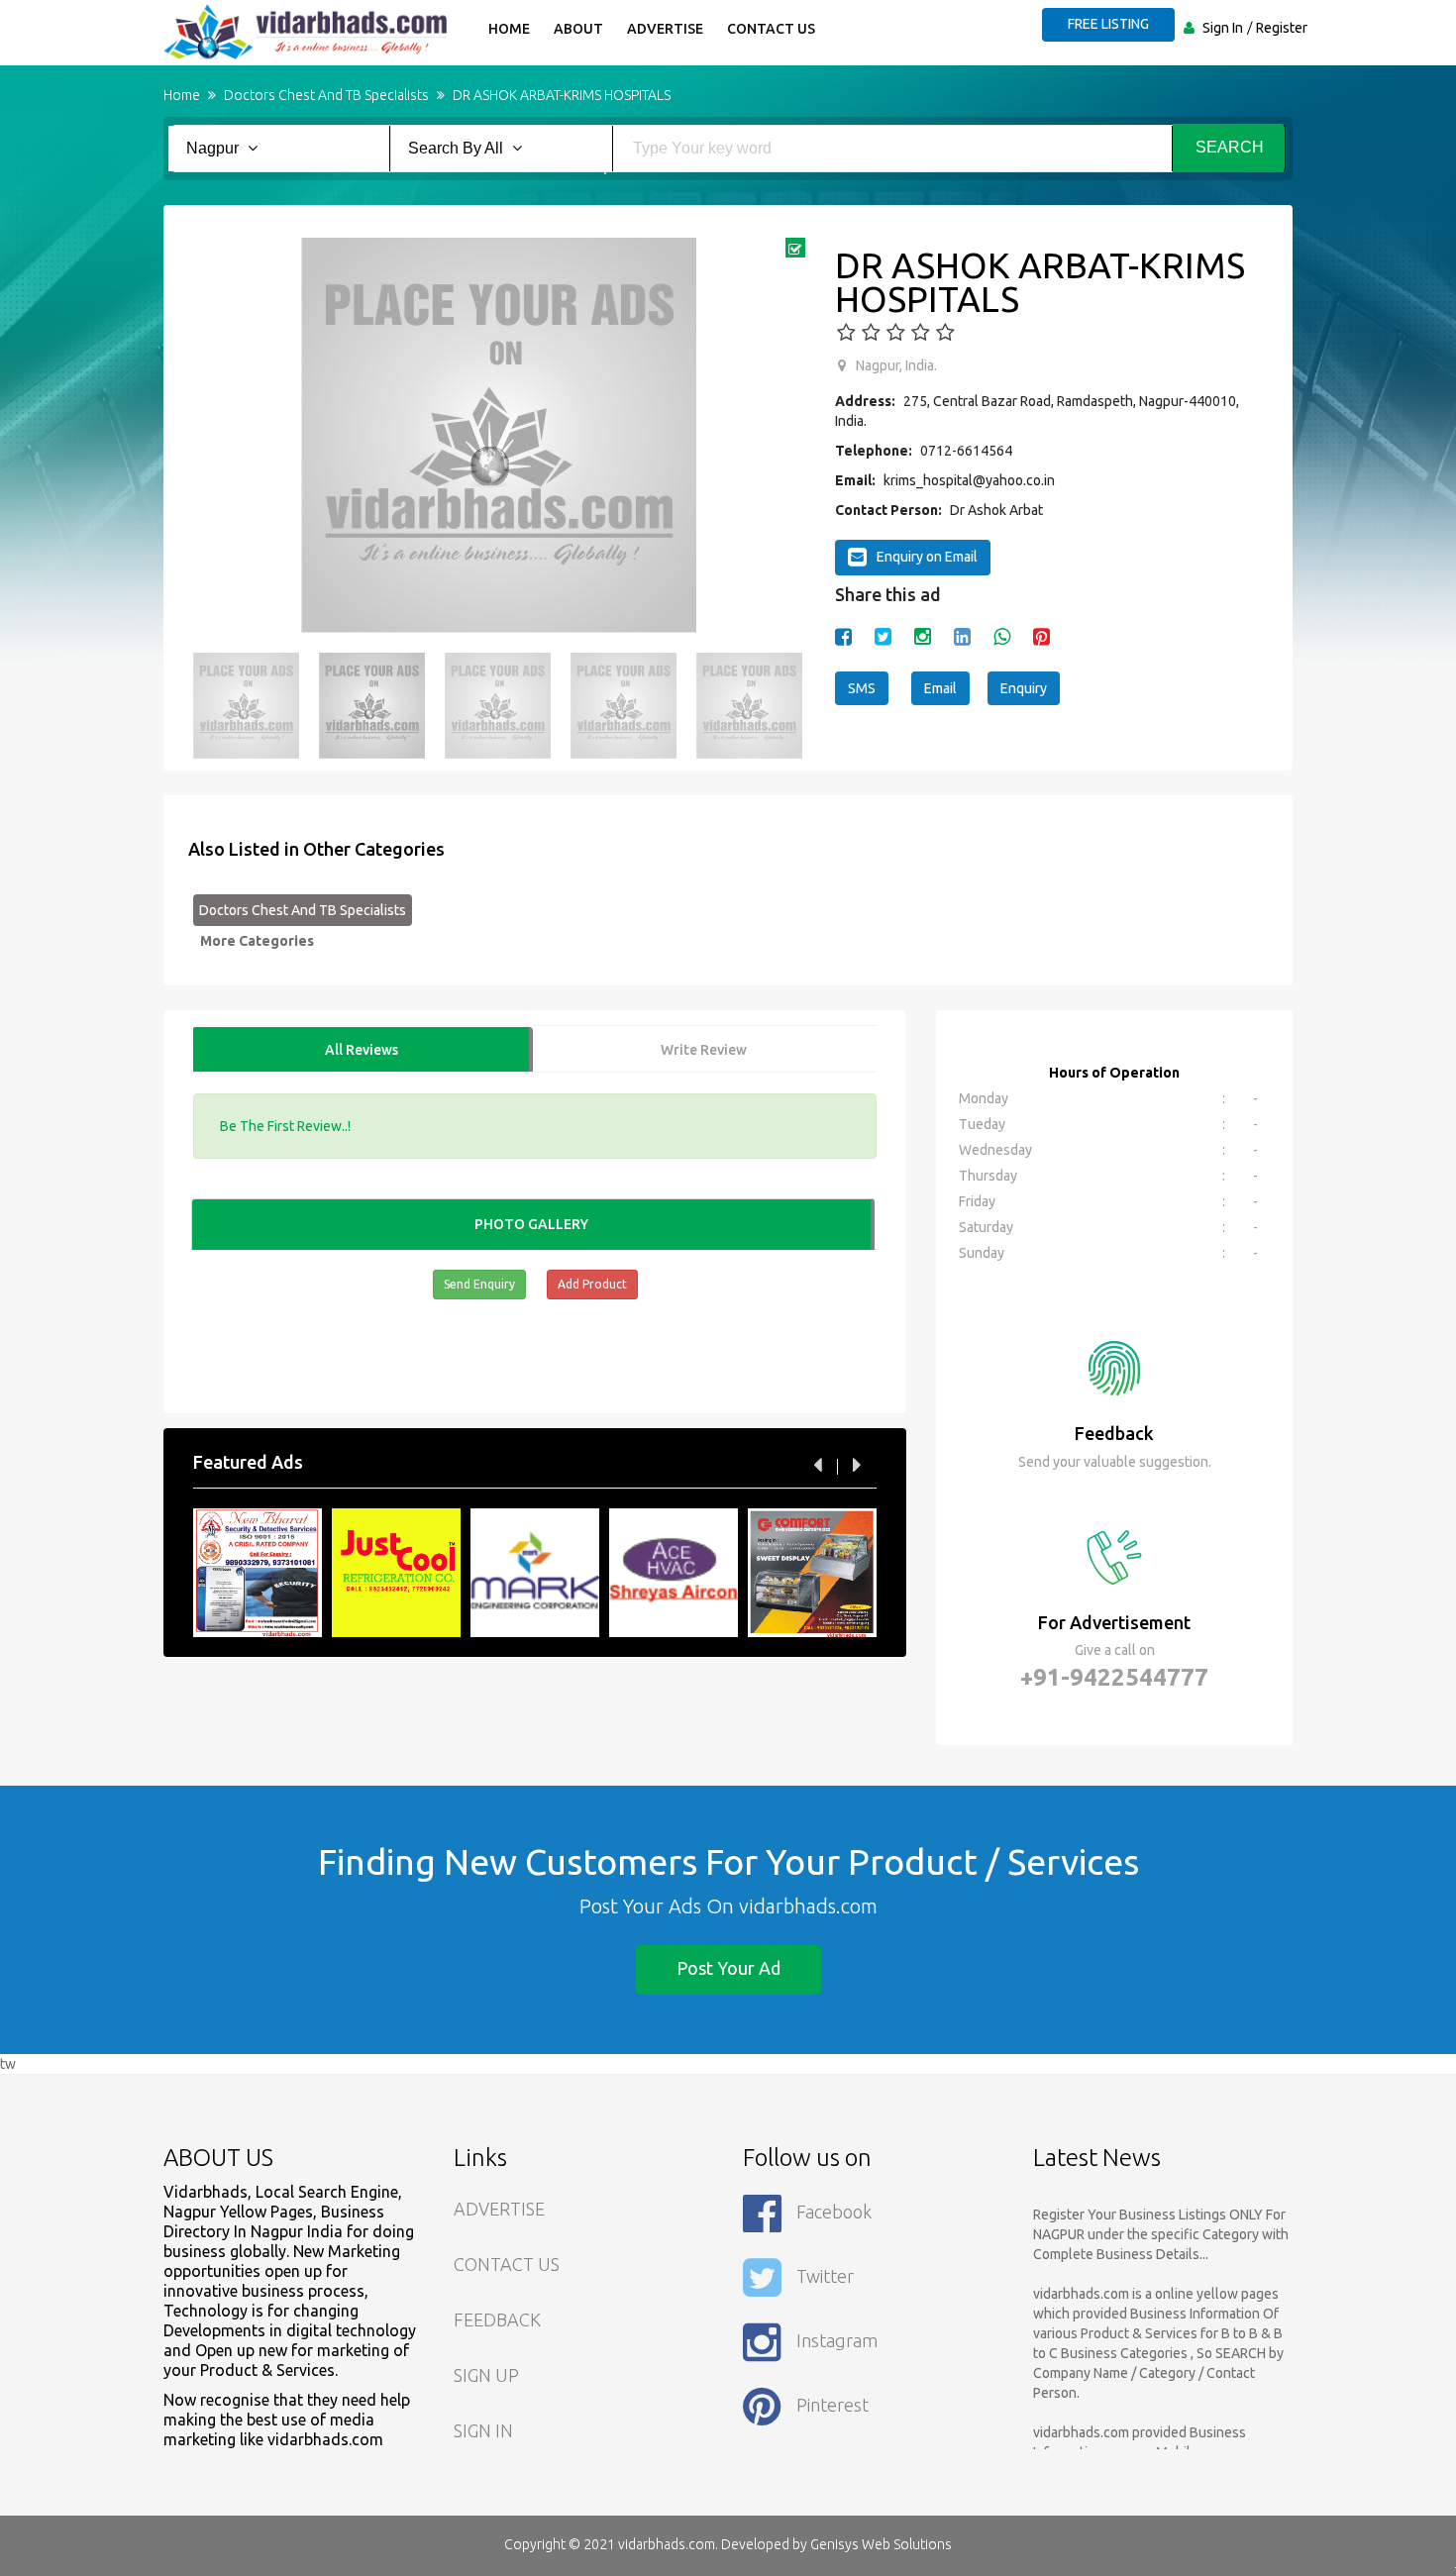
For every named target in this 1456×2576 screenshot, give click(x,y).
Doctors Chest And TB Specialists (303, 910)
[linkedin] (962, 636)
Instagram (837, 2340)
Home (509, 29)
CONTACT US (507, 2264)
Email (940, 688)
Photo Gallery (531, 1224)
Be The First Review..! (285, 1126)
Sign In (1223, 28)
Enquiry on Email (927, 557)
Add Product (592, 1284)
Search (1230, 147)
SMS (862, 688)
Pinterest (832, 2405)
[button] (218, 436)
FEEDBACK (497, 2319)
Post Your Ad (728, 1968)
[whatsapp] (1002, 636)
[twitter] (883, 636)
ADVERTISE (499, 2209)
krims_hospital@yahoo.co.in (969, 480)
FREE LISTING (1108, 24)
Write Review (704, 1050)
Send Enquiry (479, 1284)
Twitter (825, 2276)
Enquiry (1024, 688)
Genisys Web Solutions (881, 2544)
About (578, 29)
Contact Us (771, 29)
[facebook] (843, 636)
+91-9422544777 (1114, 1677)
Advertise (665, 29)
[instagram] (923, 636)
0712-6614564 (966, 451)
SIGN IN (483, 2430)
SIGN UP (486, 2375)
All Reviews (362, 1050)
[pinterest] (1041, 636)
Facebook (834, 2212)
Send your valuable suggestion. (1115, 1462)
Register (1282, 28)
